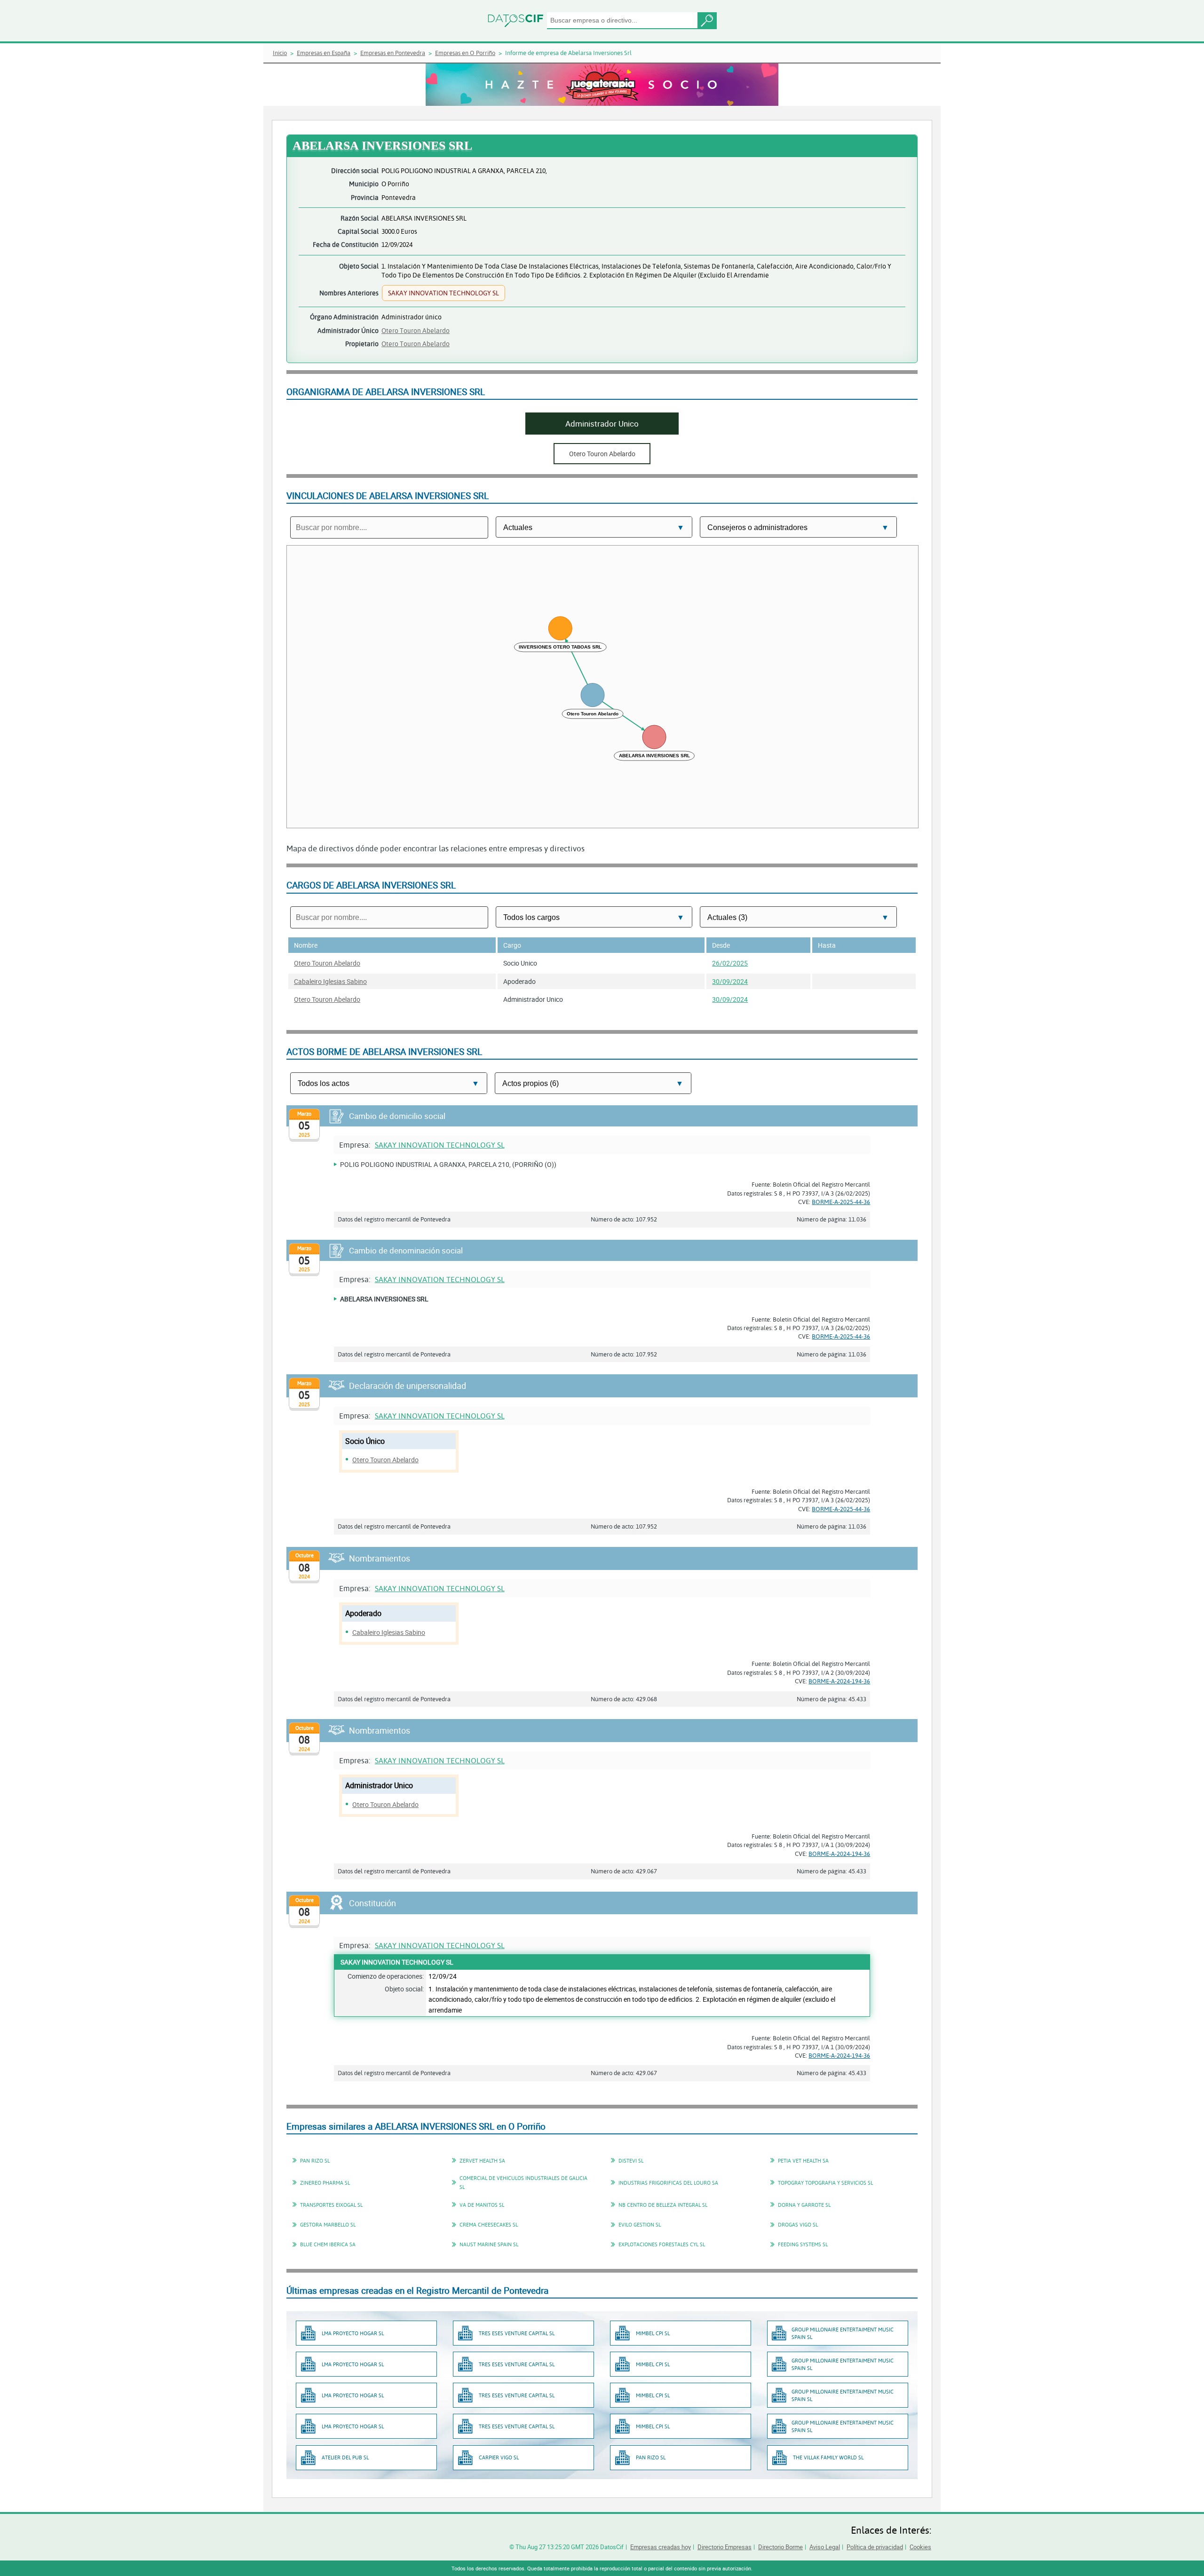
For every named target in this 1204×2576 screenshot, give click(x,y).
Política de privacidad (875, 2547)
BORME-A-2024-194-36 (839, 1681)
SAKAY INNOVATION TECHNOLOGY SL (440, 1145)
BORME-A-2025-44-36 (841, 1202)
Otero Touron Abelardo (416, 330)
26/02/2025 (730, 963)
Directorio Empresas (725, 2547)
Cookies (920, 2547)
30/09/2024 (730, 981)
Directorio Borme (780, 2547)
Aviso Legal (825, 2547)
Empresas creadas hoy (661, 2547)
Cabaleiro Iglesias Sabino (330, 981)
